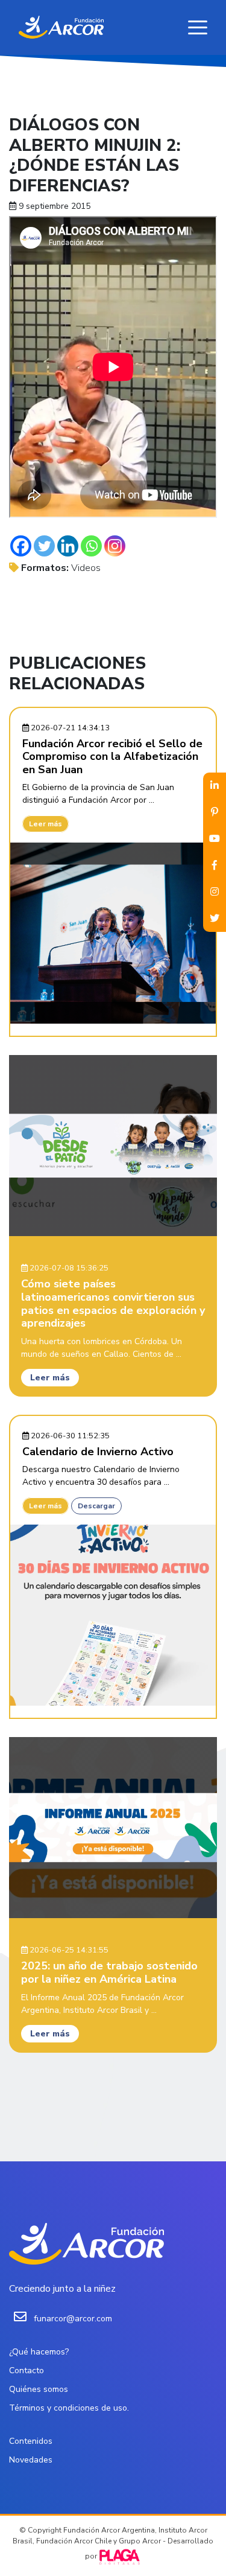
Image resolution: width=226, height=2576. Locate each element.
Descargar (96, 1506)
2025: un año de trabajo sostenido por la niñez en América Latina (109, 1972)
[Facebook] (21, 546)
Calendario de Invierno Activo (98, 1452)
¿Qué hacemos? (39, 2352)
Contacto (27, 2370)
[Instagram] (115, 546)
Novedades (31, 2460)
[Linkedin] (68, 546)
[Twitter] (44, 546)
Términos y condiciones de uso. (69, 2408)
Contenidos (31, 2441)
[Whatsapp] (91, 546)
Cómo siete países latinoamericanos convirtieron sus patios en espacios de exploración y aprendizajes (113, 1303)
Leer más (46, 824)
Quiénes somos (39, 2389)
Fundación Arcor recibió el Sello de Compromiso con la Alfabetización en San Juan (112, 757)
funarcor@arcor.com (73, 2319)
